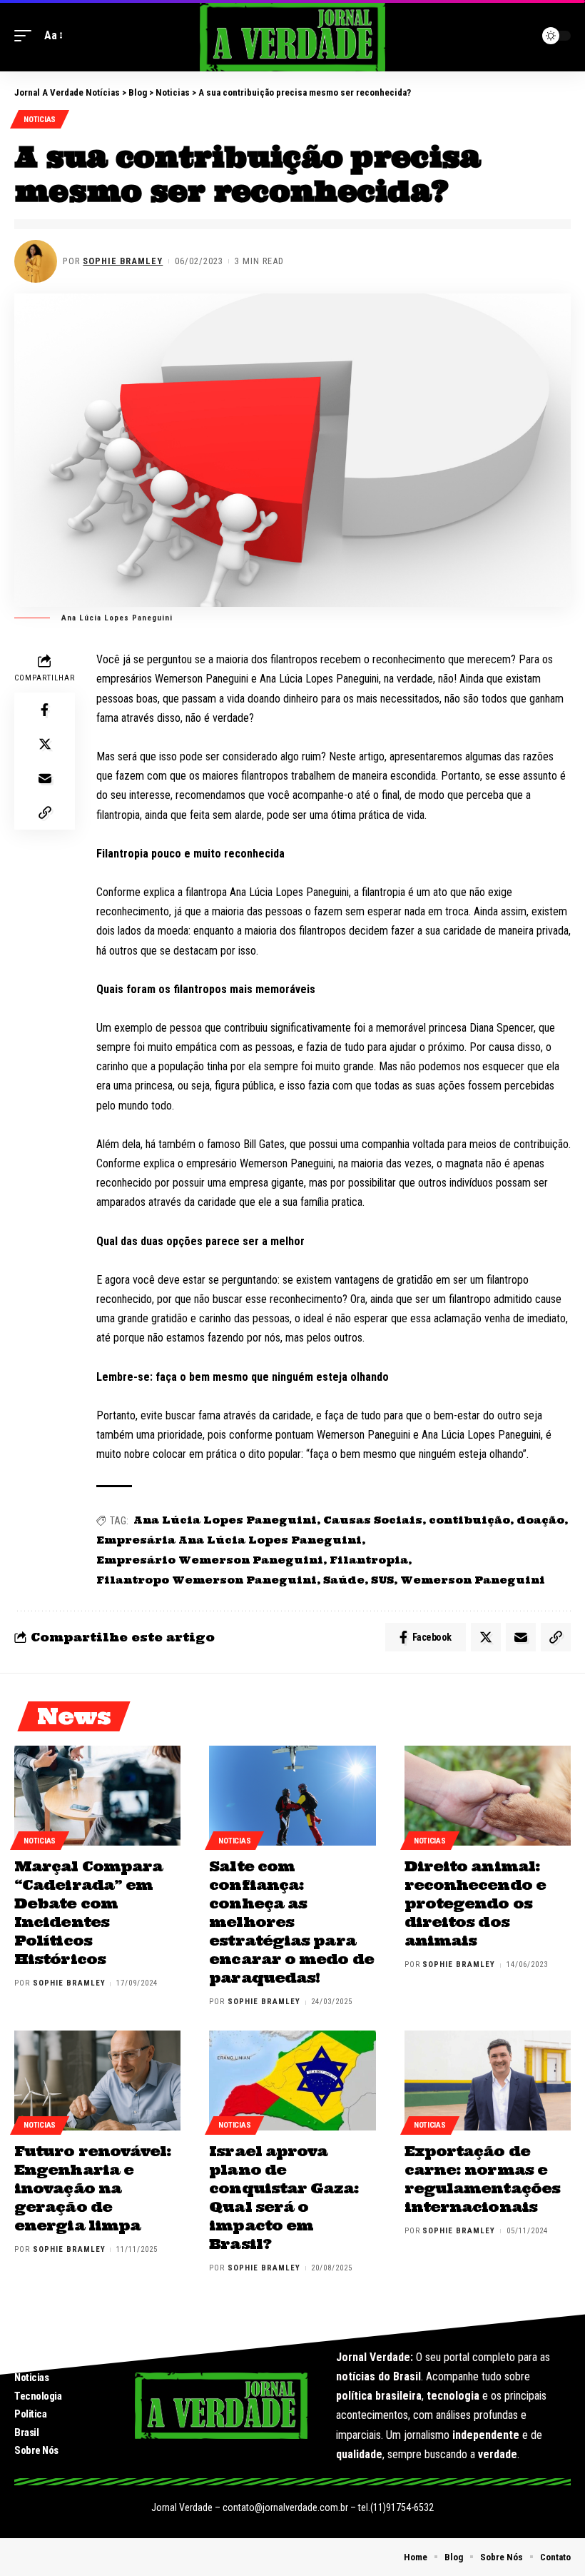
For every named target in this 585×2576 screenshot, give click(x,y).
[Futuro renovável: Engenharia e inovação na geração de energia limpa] (97, 2081)
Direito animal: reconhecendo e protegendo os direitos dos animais (475, 1903)
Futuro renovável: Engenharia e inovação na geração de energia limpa (93, 2188)
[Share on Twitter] (45, 744)
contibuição (469, 1520)
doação (540, 1520)
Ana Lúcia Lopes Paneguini (225, 1520)
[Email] (45, 778)
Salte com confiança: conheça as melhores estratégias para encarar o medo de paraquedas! (291, 1922)
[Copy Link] (45, 812)
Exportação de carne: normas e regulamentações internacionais (482, 2179)
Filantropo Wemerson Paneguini (207, 1580)
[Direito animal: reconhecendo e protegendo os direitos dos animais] (488, 1796)
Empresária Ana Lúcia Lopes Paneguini (229, 1540)
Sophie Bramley (123, 261)
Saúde (344, 1580)
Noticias (40, 120)
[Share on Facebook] (45, 710)
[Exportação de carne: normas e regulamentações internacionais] (488, 2081)
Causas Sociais (373, 1520)
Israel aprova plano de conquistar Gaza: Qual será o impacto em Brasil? (284, 2197)
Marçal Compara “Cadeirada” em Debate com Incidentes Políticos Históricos (88, 1912)
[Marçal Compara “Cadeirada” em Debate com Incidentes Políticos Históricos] (97, 1796)
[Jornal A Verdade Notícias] (292, 36)
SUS (382, 1580)
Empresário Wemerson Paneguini (210, 1560)
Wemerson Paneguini (473, 1580)
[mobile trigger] (26, 35)
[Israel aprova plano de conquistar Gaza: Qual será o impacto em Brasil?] (292, 2081)
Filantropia (369, 1560)
